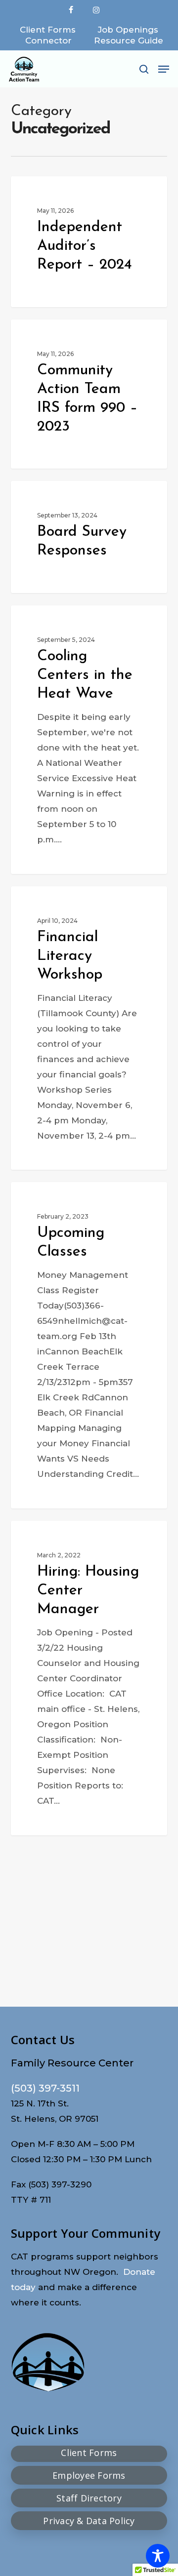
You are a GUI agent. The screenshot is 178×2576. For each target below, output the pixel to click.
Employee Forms (89, 2475)
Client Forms (89, 2453)
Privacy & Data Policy (89, 2521)
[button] (164, 69)
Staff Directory (89, 2498)
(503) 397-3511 (45, 2088)
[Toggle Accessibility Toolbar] (158, 2556)
